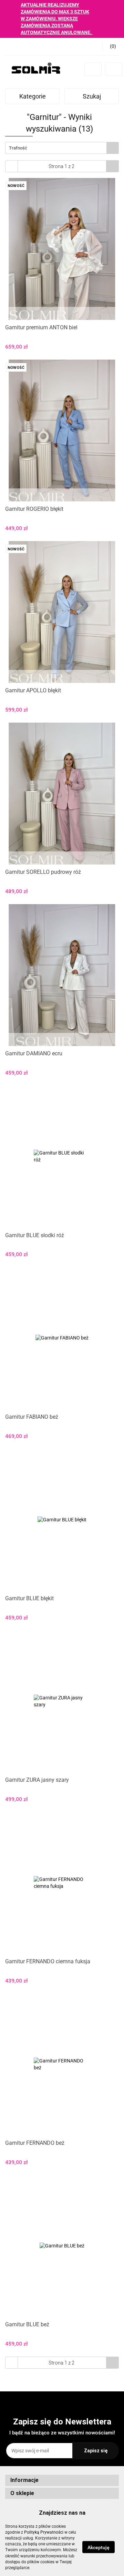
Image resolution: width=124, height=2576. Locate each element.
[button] (62, 2480)
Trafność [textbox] (18, 148)
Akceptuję (99, 2547)
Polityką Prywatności (44, 2532)
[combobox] (62, 148)
